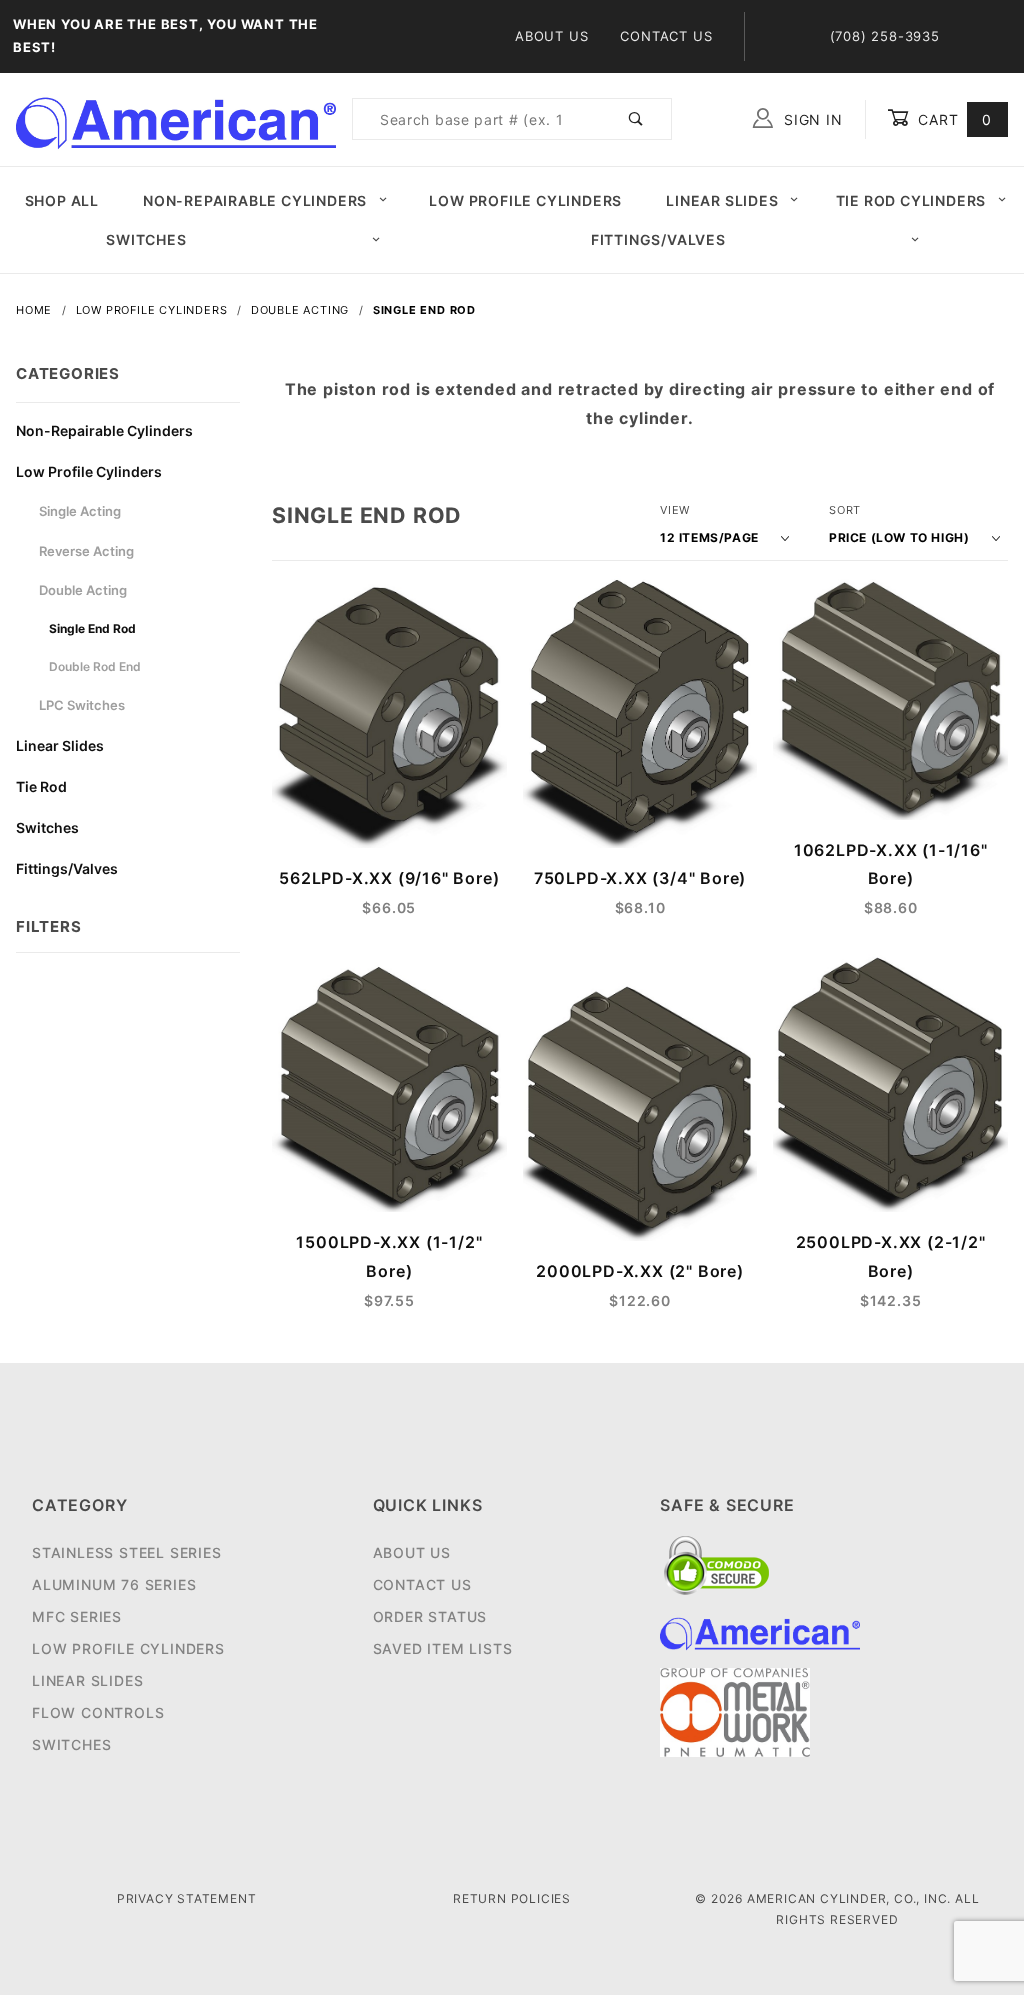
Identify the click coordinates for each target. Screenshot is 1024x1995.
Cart (952, 119)
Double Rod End (95, 666)
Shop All (62, 200)
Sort (845, 510)
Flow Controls (98, 1712)
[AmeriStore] (176, 117)
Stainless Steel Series (127, 1552)
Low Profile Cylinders (525, 200)
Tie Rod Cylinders (911, 200)
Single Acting (80, 511)
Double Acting (83, 590)
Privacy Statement (187, 1898)
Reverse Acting (86, 551)
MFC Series (77, 1616)
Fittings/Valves (658, 239)
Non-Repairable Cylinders (255, 200)
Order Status (430, 1616)
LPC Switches (82, 705)
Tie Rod (41, 786)
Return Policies (512, 1898)
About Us (551, 36)
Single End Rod (92, 628)
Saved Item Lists (443, 1648)
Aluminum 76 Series (114, 1584)
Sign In (810, 119)
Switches (146, 239)
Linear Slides (722, 200)
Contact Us (666, 36)
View (675, 510)
